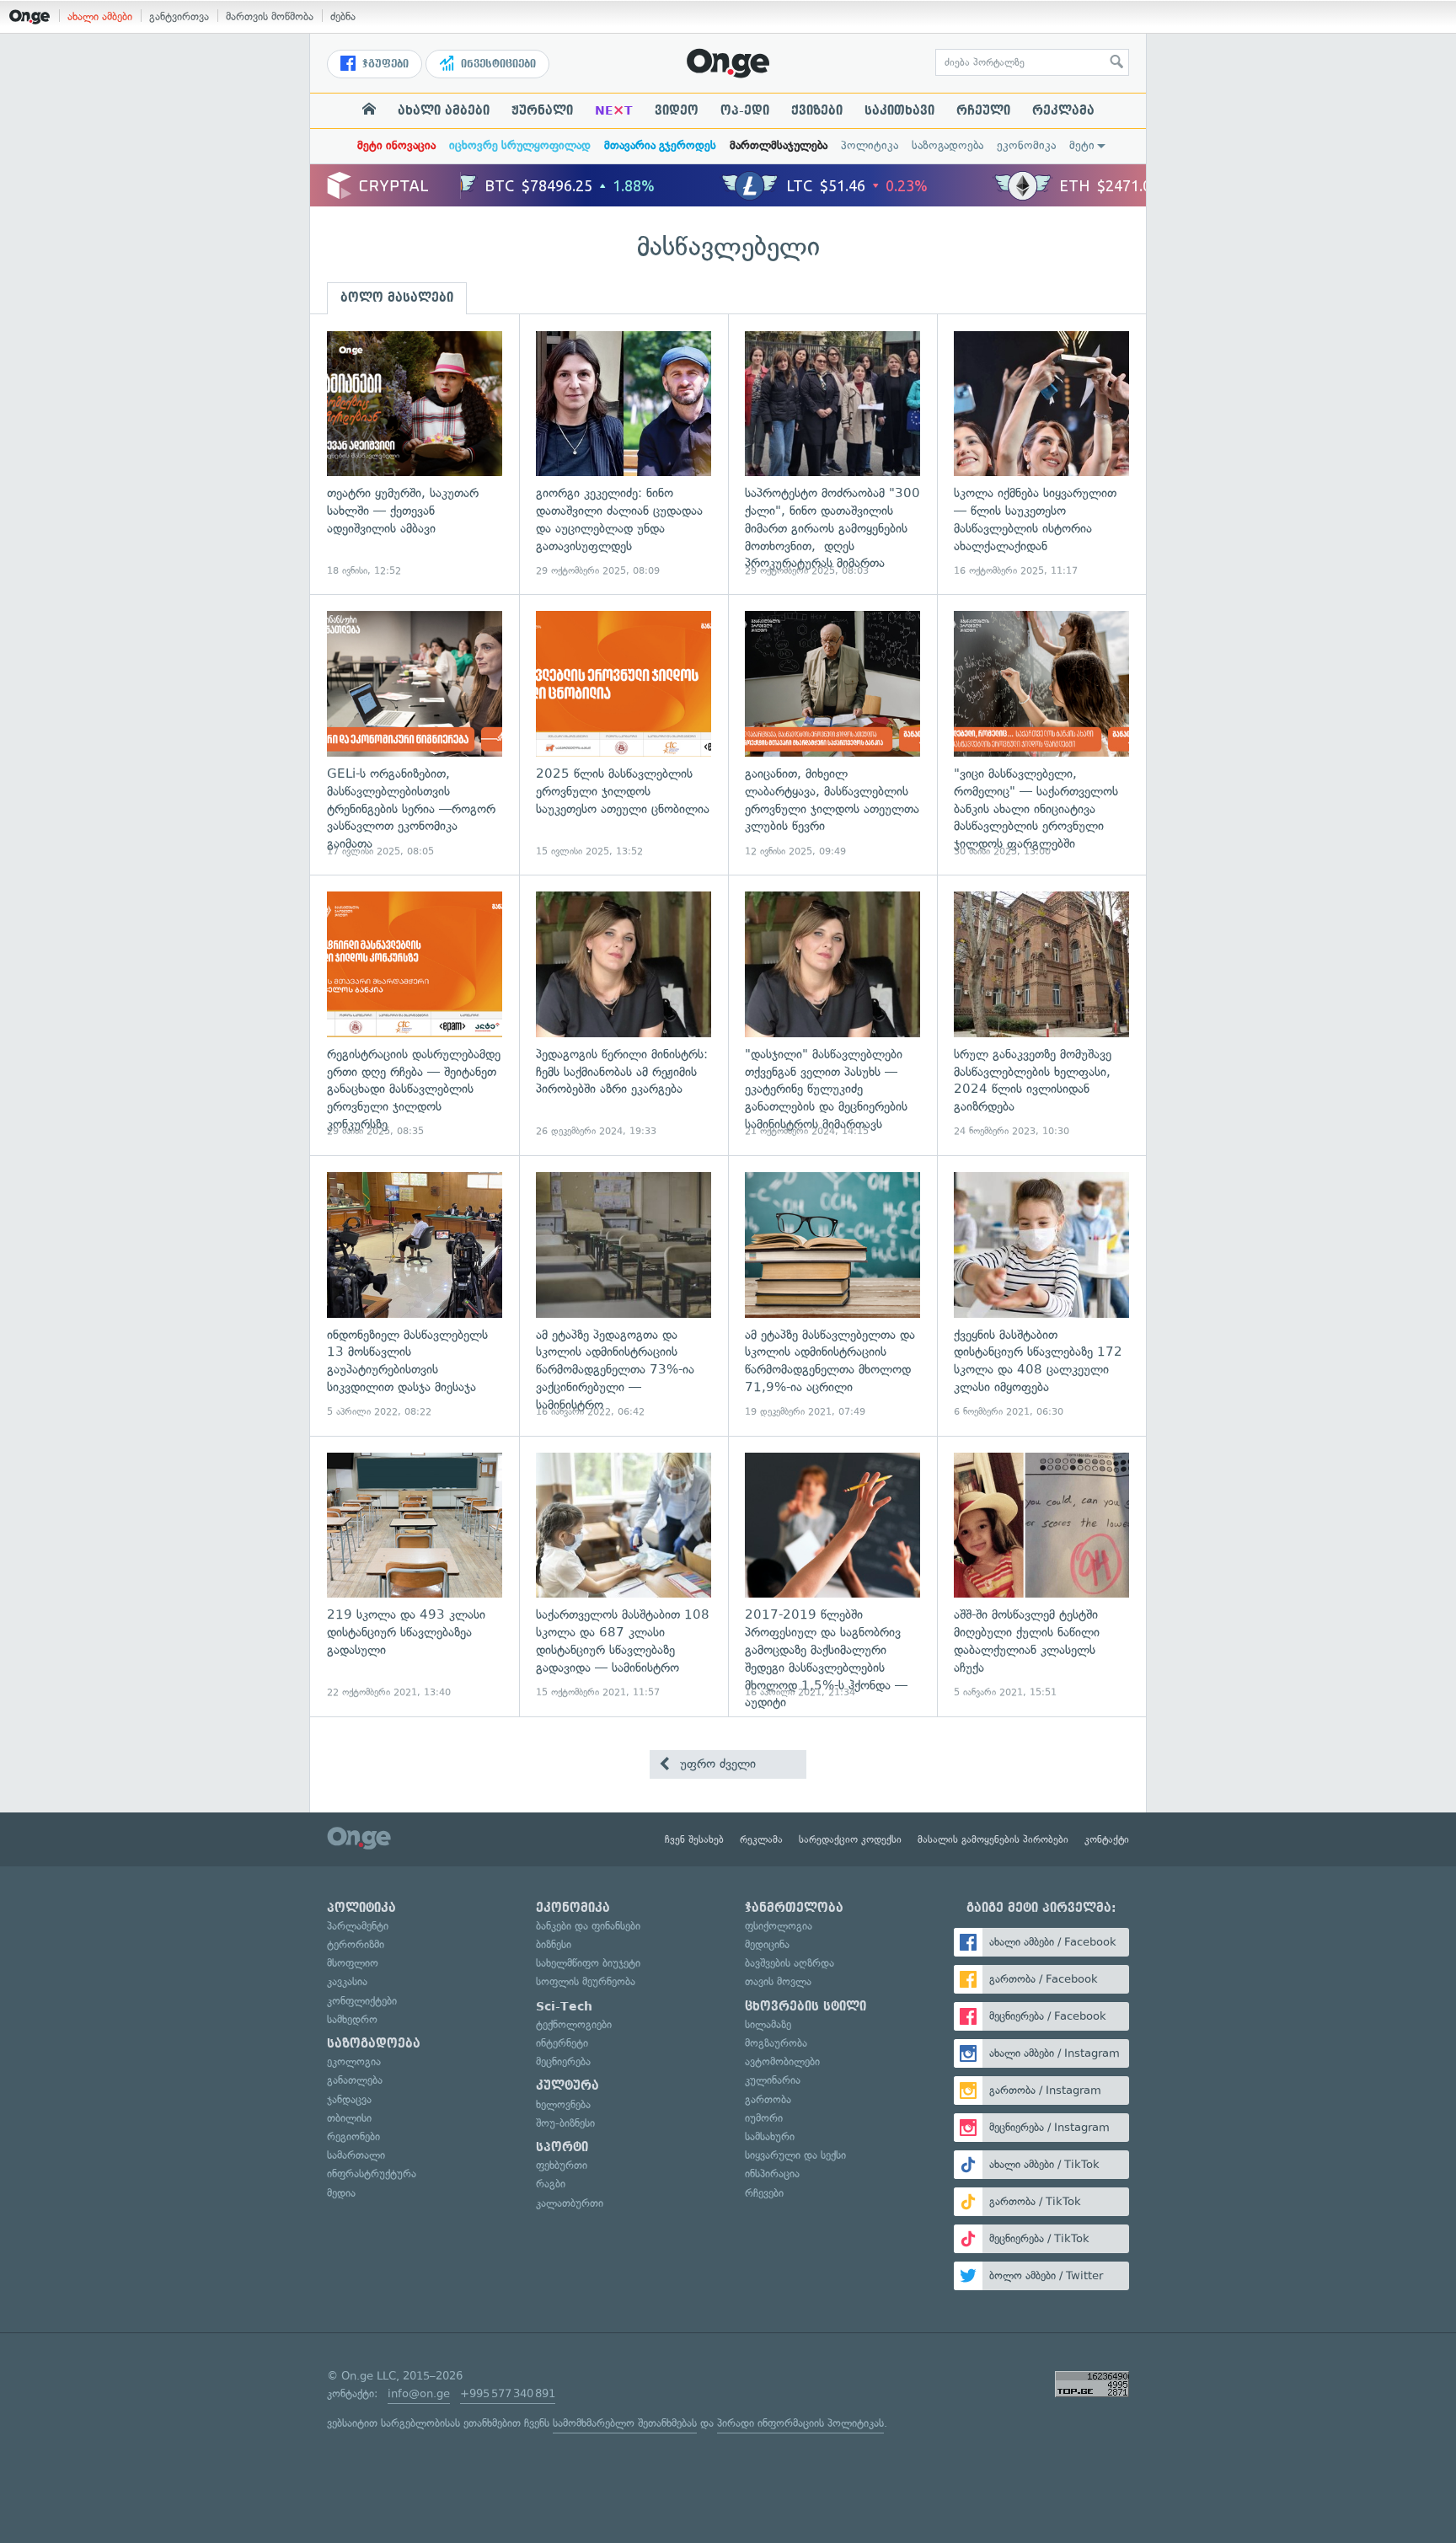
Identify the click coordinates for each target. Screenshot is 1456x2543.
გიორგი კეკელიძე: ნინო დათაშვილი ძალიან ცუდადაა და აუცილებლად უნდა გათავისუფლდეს (624, 455)
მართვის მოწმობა (270, 16)
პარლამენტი (358, 1926)
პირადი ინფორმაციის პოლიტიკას (800, 2423)
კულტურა (567, 2085)
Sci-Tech (564, 2006)
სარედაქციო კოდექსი (850, 1839)
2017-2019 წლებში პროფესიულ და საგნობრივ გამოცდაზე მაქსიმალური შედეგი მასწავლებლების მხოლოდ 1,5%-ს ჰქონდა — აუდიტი (832, 1576)
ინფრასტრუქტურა (372, 2174)
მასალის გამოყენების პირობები (993, 1839)
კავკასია (347, 1981)
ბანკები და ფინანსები (588, 1926)
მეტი (1082, 145)
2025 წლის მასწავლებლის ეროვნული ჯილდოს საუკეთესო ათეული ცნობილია (624, 734)
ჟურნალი (542, 110)
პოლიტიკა (870, 145)
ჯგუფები (384, 64)
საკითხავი (899, 110)
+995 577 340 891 (508, 2393)
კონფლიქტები (362, 2001)
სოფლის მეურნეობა (586, 1981)
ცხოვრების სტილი (806, 2006)
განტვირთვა (179, 16)
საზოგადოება (947, 145)
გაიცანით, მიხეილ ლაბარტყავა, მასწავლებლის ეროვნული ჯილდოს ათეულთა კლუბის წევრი (832, 734)
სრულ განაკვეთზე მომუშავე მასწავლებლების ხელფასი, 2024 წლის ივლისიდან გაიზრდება (1041, 1015)
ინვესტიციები (497, 64)
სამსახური (770, 2136)
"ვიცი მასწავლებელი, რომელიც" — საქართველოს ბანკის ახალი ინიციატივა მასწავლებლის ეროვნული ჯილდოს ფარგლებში (1041, 734)
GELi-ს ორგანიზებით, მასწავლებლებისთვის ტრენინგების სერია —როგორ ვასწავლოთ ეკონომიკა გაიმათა (415, 734)
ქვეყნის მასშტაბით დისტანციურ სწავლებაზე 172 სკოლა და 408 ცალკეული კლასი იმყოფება (1041, 1296)
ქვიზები (817, 110)
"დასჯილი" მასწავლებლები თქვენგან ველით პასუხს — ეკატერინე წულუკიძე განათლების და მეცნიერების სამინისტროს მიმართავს (832, 1015)
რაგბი (551, 2184)
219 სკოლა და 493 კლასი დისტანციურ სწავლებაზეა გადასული (415, 1576)
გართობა (768, 2099)
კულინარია (773, 2080)
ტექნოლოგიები (574, 2024)
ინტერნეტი (562, 2043)
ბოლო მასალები (397, 297)
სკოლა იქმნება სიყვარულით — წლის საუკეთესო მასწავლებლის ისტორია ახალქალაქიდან (1041, 455)
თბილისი (349, 2118)
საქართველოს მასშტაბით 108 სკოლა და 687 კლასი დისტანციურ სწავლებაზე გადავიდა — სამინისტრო (624, 1576)
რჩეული (983, 110)
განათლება (355, 2080)
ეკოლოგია (354, 2061)
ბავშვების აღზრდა (790, 1963)
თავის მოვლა (778, 1981)
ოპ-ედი (745, 110)
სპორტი (562, 2147)
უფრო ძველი (716, 1764)
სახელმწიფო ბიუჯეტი (588, 1963)
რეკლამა (1063, 110)
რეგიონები (353, 2136)
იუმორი (764, 2118)
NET (614, 110)
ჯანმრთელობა (794, 1908)
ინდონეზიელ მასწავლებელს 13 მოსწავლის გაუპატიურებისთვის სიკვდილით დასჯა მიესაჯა (415, 1296)
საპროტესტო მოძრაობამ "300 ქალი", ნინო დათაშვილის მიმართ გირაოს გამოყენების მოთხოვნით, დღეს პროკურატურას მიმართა (832, 455)
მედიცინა (767, 1944)
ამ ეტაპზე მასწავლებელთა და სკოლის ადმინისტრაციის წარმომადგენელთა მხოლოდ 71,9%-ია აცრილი (832, 1296)
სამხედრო (352, 2019)
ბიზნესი (554, 1944)
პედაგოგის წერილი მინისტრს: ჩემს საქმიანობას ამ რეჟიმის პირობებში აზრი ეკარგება (624, 1015)
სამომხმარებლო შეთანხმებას (625, 2423)
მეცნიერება (563, 2061)
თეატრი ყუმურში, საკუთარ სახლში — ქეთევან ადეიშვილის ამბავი (415, 455)
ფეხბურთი (562, 2165)
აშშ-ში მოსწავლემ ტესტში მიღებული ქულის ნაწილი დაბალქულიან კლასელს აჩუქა (1041, 1576)
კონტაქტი (1107, 1839)
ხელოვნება (563, 2104)
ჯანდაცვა (349, 2099)
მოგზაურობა (776, 2043)
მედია (341, 2193)
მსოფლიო (353, 1963)
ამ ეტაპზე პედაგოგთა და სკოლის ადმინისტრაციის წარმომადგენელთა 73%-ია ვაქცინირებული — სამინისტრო (624, 1296)
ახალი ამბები (100, 16)
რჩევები (764, 2193)
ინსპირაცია (772, 2174)
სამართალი (356, 2155)
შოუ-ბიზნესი (565, 2123)
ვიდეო (677, 110)
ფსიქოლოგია (779, 1926)
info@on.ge (419, 2393)
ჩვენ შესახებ (694, 1839)
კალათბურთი (570, 2203)
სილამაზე (768, 2024)
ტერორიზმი (356, 1944)
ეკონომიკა (1026, 145)
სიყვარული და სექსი (795, 2155)
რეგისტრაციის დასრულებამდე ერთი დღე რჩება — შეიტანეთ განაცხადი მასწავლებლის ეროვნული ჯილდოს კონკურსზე (415, 1015)
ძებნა (343, 16)
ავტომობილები (782, 2061)
